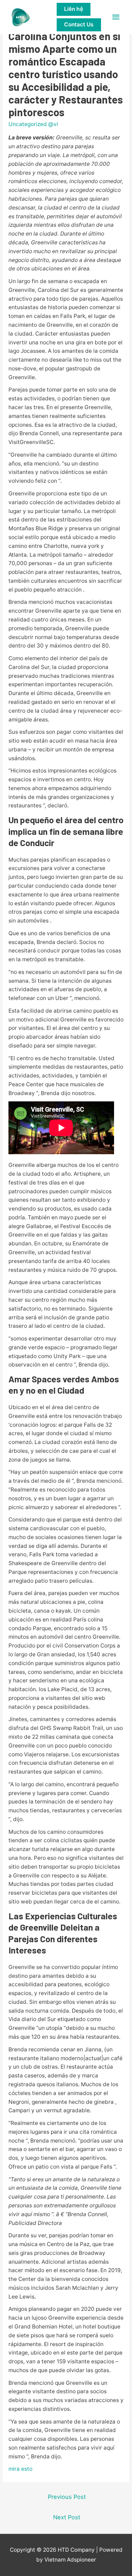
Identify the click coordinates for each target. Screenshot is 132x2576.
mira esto (20, 2469)
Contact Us (79, 24)
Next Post (67, 2517)
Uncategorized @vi (33, 124)
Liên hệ (74, 9)
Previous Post (67, 2497)
